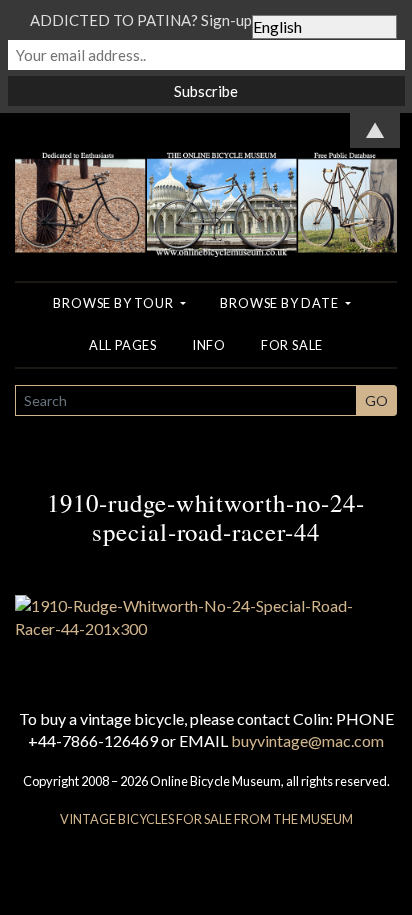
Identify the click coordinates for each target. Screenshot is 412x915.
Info (209, 345)
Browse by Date (280, 303)
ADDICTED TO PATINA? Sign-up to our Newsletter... (206, 20)
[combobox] (186, 400)
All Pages (123, 345)
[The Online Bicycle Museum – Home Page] (206, 182)
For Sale (292, 345)
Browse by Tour (114, 303)
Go (376, 400)
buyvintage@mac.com (307, 740)
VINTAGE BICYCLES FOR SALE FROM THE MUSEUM (206, 819)
